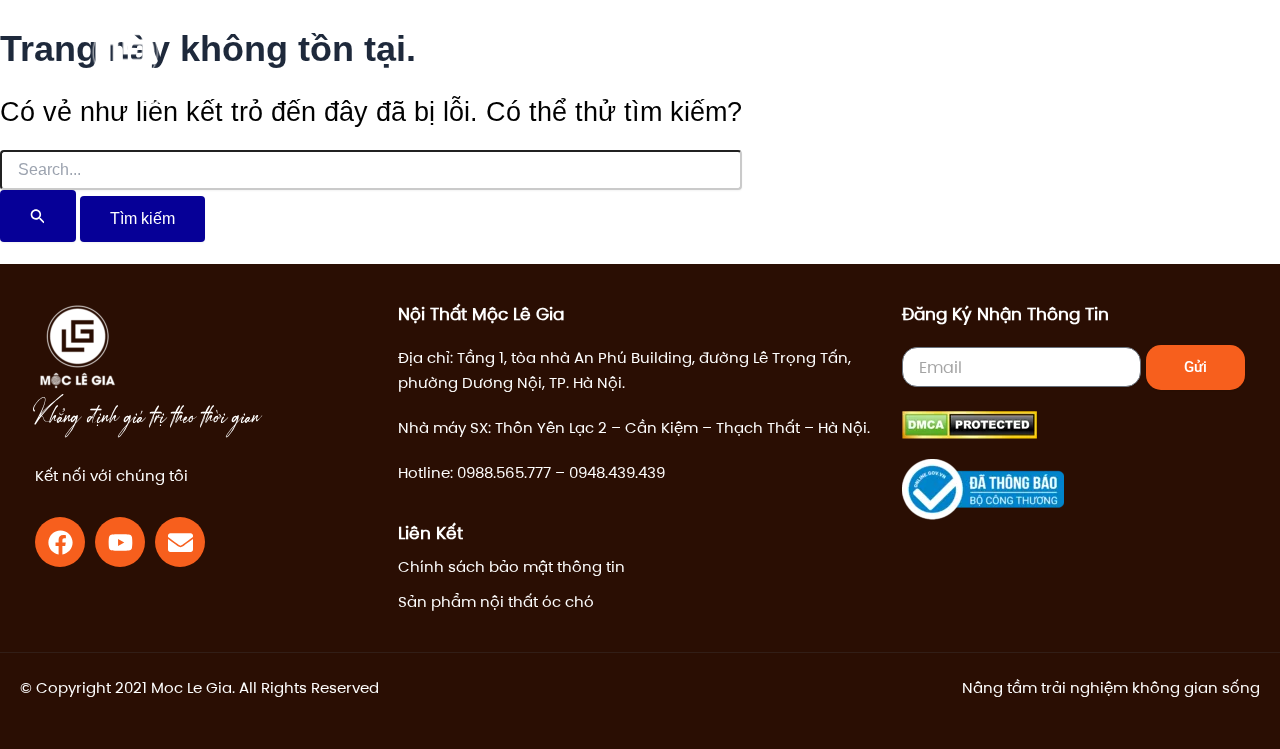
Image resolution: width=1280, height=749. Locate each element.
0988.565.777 (504, 472)
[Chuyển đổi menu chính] (1169, 63)
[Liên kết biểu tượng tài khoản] (1105, 63)
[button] (1061, 65)
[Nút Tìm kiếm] (38, 216)
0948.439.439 (617, 472)
